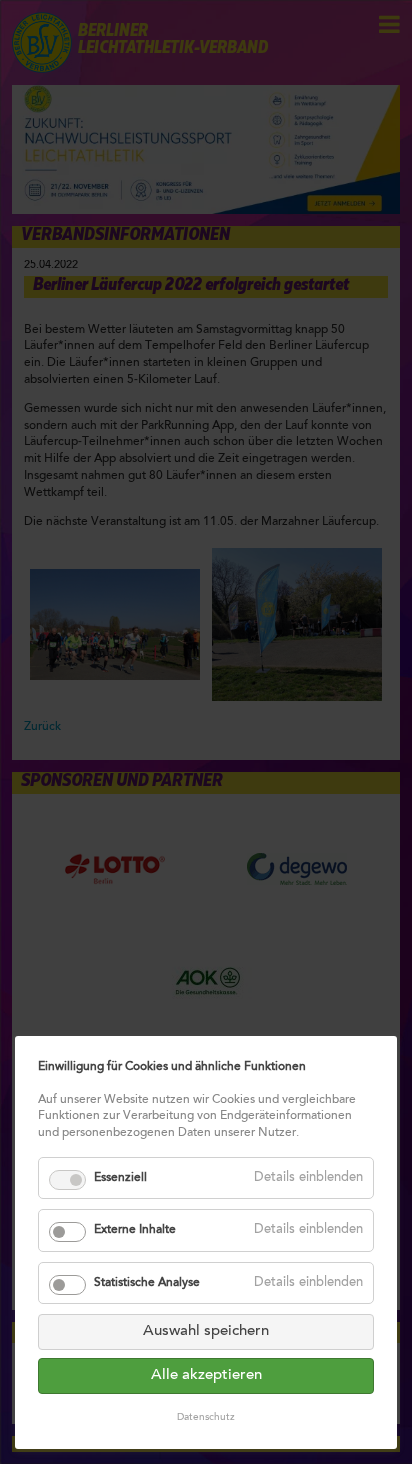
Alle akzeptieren (206, 1375)
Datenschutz (206, 1418)
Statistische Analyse (147, 1283)
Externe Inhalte (135, 1230)
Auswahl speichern (206, 1331)
